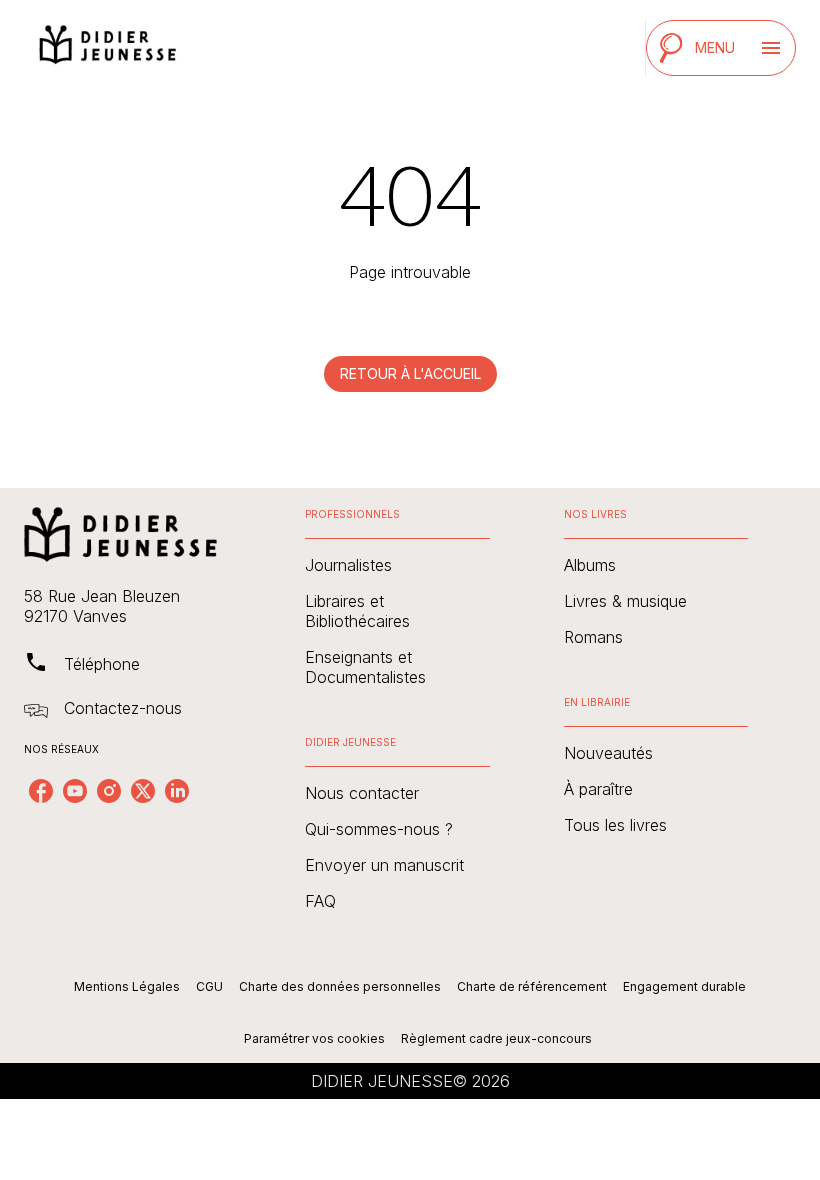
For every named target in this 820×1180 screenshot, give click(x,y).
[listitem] (41, 791)
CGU (209, 986)
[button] (410, 374)
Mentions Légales (127, 986)
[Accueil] (108, 47)
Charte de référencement (532, 986)
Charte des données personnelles (340, 986)
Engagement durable (684, 986)
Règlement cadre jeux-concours (496, 1038)
